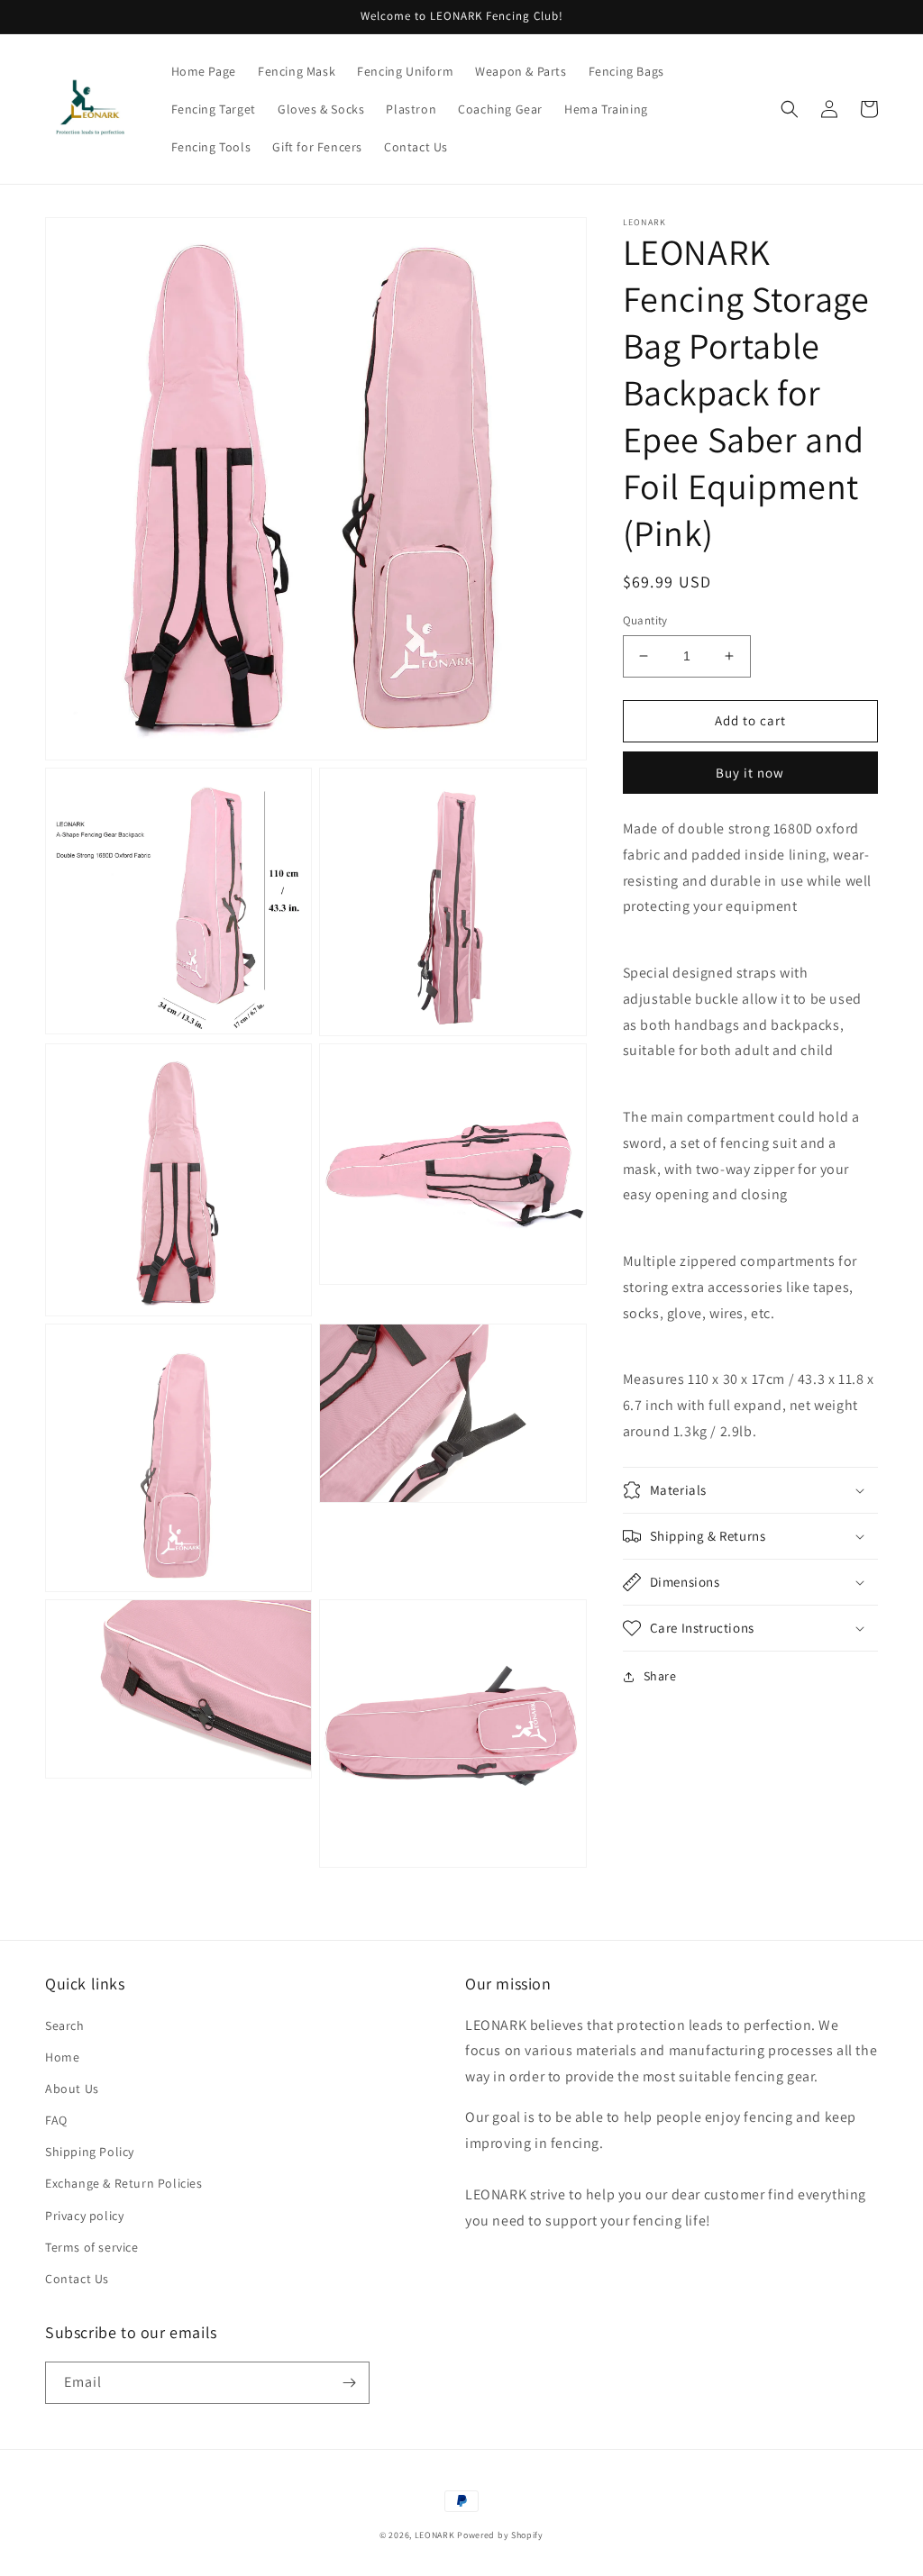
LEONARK (435, 2535)
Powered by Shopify (500, 2535)
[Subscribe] (349, 2383)
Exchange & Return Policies (124, 2183)
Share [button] (660, 1676)
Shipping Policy (90, 2152)
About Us (72, 2089)
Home (62, 2057)
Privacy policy (84, 2216)
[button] (790, 109)
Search (65, 2025)
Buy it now (750, 773)
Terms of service (92, 2247)
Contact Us (77, 2279)
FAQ (56, 2120)
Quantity (645, 620)
